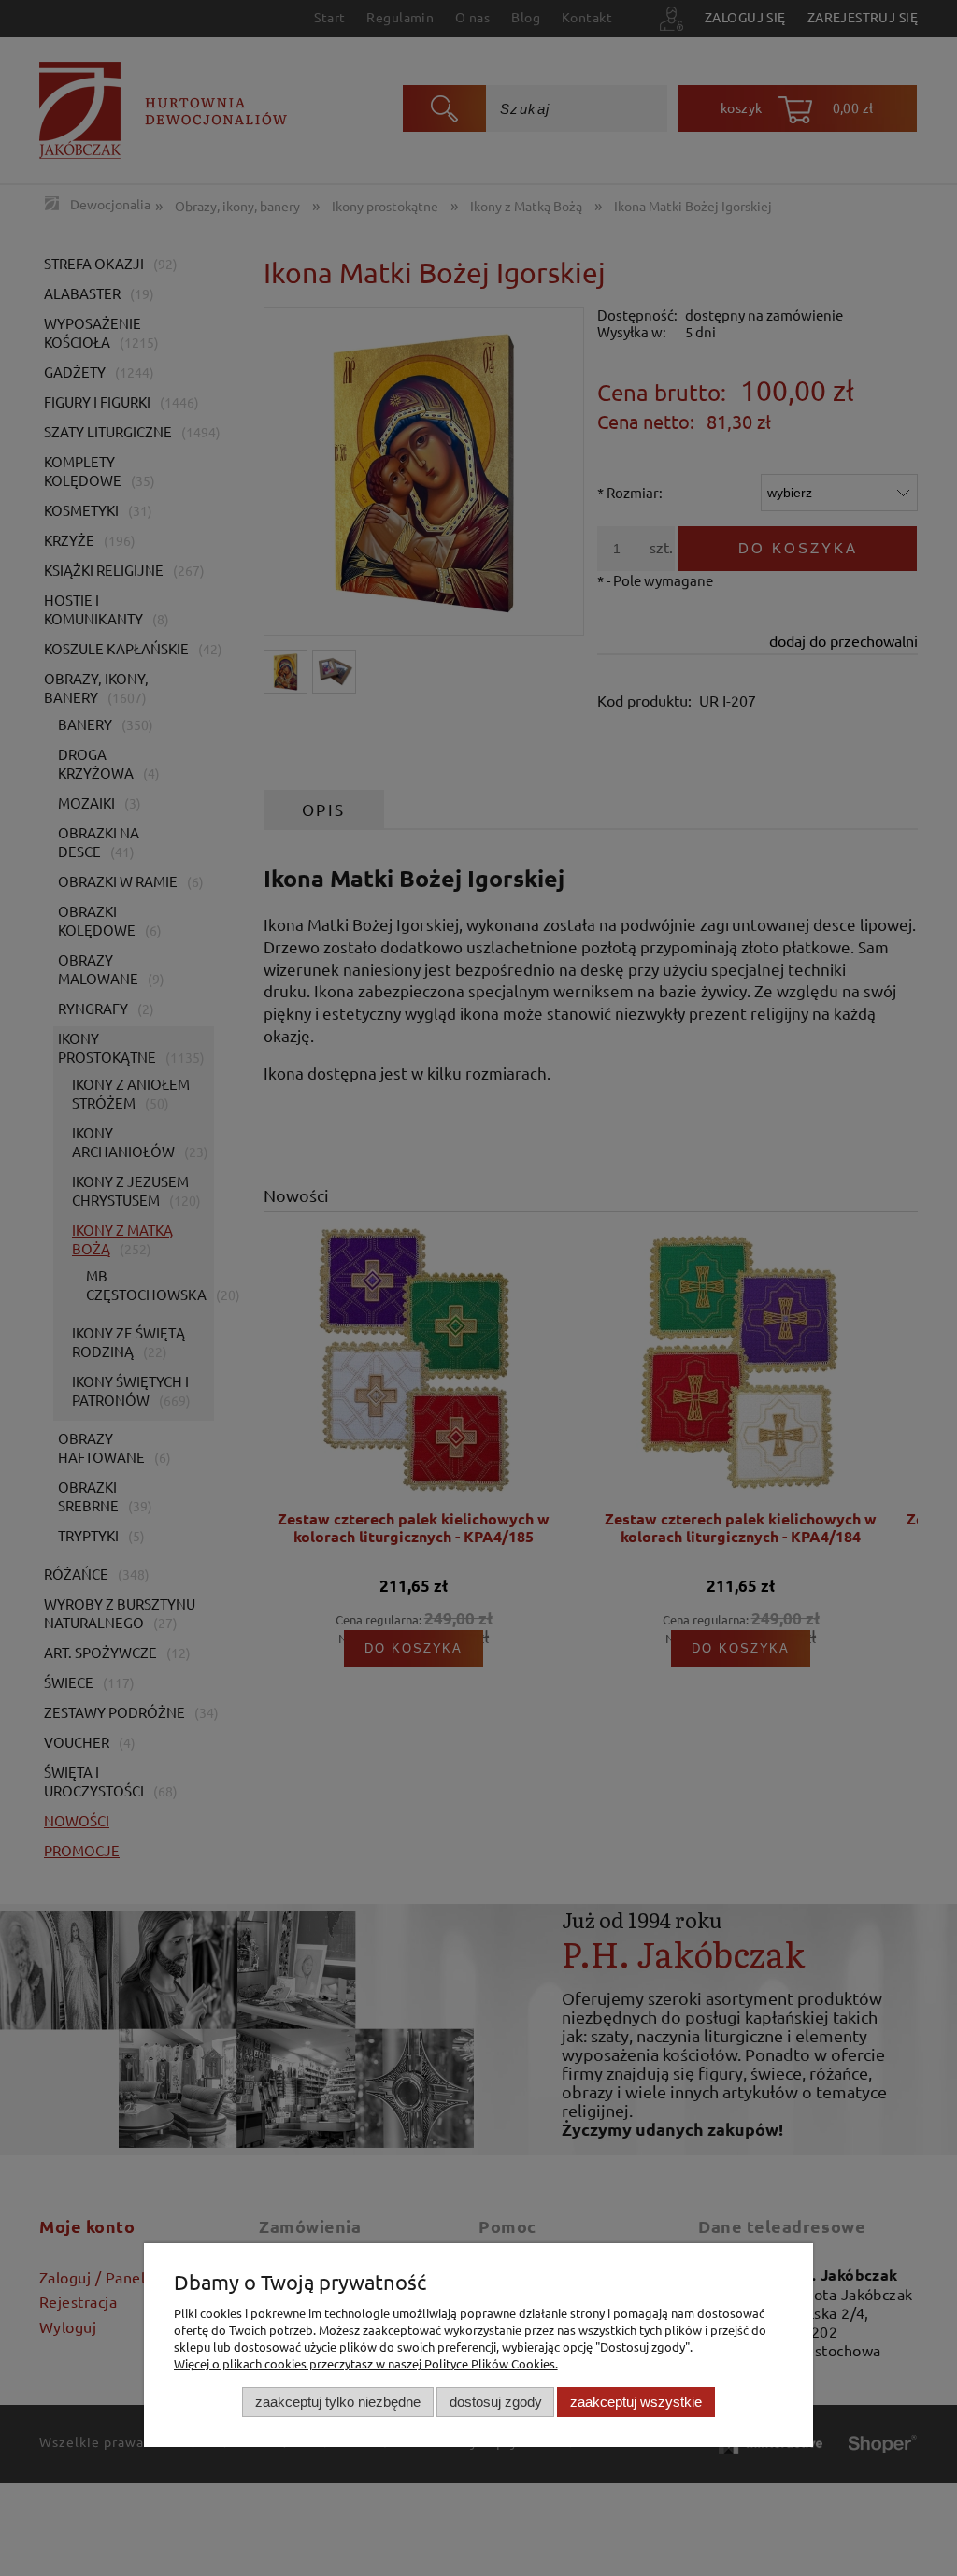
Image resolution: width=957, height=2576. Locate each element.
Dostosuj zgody (496, 2402)
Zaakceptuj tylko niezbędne (338, 2402)
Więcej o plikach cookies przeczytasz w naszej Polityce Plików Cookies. (366, 2363)
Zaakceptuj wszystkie (636, 2402)
